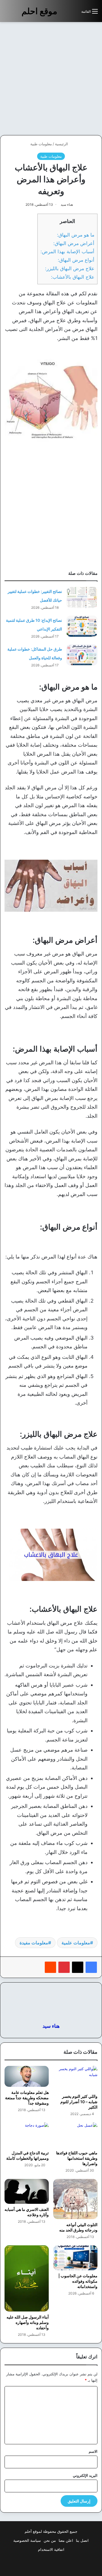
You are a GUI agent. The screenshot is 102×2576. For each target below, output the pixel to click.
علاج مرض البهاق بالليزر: (70, 268)
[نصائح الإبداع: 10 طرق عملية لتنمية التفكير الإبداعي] (82, 626)
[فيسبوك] (91, 1967)
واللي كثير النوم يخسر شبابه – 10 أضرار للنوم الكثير (79, 2102)
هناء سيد (67, 204)
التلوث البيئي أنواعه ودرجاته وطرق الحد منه (78, 2227)
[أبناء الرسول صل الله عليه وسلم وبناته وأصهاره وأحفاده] (27, 2278)
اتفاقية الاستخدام (51, 2549)
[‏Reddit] (50, 1967)
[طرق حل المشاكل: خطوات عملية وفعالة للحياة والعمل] (82, 655)
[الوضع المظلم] (64, 13)
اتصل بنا (82, 2540)
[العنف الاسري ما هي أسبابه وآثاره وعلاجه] (27, 2191)
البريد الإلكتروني (85, 2475)
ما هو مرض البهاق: (76, 235)
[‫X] (78, 1967)
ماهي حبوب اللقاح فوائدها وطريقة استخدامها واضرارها (77, 2158)
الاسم (93, 2451)
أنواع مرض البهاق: (76, 260)
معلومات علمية (76, 1943)
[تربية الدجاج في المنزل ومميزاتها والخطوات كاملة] (27, 2135)
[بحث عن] (74, 13)
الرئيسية (62, 144)
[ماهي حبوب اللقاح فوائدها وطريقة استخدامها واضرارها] (75, 2135)
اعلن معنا (66, 2540)
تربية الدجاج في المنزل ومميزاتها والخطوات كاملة (27, 2155)
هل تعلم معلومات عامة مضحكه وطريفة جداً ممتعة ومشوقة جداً (27, 2098)
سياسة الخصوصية (27, 2540)
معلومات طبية (41, 144)
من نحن (50, 2540)
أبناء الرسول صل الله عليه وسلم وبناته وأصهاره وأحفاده (28, 2322)
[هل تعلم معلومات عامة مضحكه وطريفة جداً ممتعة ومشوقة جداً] (27, 2076)
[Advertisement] (51, 79)
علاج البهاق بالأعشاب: (73, 277)
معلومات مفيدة (34, 1943)
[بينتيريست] (64, 1967)
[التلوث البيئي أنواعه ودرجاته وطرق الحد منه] (75, 2199)
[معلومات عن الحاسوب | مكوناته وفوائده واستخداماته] (75, 2258)
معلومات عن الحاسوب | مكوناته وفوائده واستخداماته (78, 2281)
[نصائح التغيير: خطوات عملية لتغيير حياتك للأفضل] (82, 597)
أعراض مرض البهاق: (74, 243)
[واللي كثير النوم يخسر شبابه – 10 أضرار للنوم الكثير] (75, 2078)
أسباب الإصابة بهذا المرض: (67, 251)
